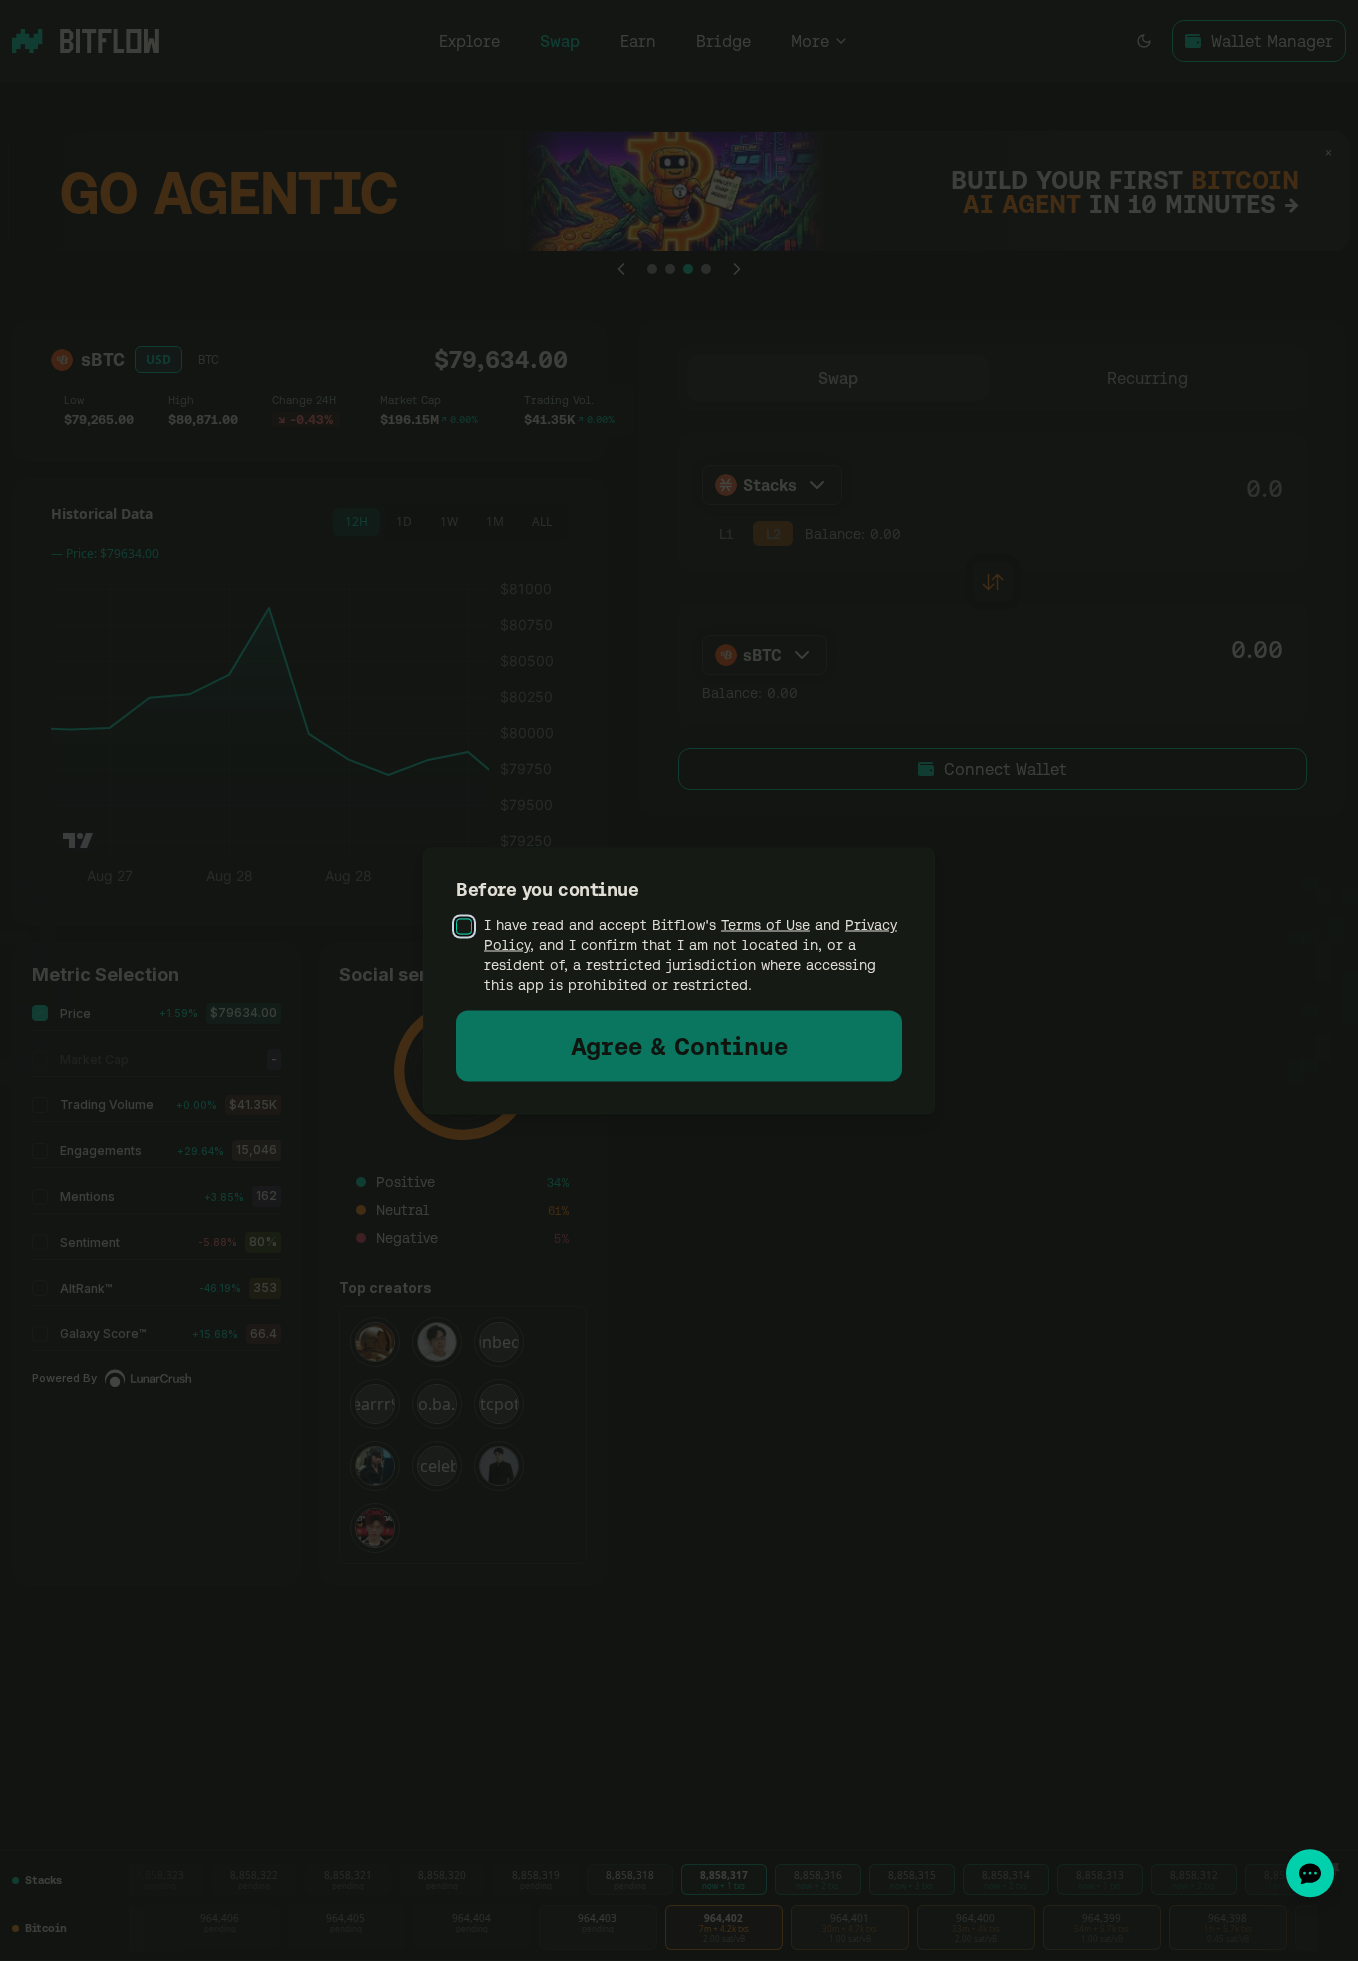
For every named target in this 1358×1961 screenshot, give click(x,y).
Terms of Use (765, 924)
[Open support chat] (1310, 1873)
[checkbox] (464, 926)
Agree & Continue (679, 1045)
